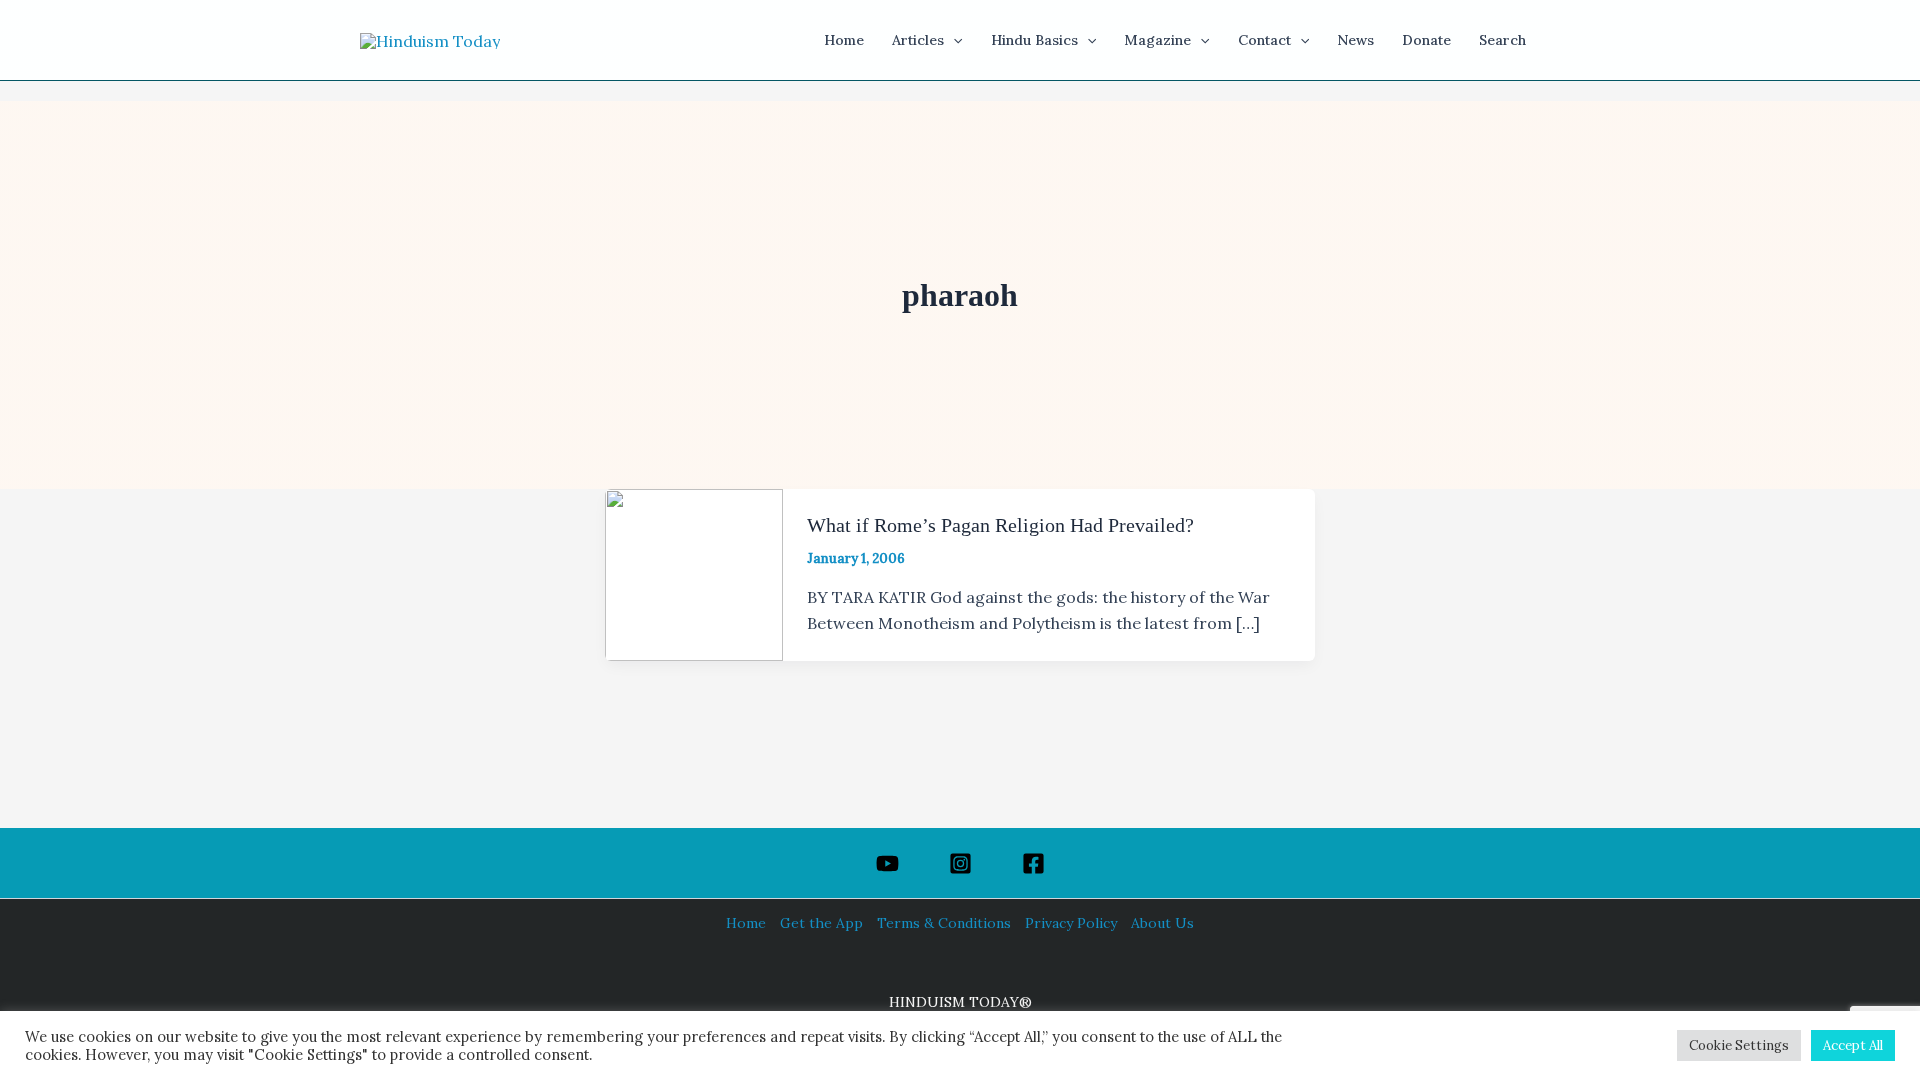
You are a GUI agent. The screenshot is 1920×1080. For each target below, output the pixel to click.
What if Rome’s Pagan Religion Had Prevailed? (1000, 525)
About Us (1162, 923)
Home (746, 923)
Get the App (821, 923)
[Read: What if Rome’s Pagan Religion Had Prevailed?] (694, 573)
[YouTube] (887, 863)
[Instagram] (960, 863)
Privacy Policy (1071, 923)
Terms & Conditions (944, 923)
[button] (953, 40)
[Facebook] (1033, 863)
